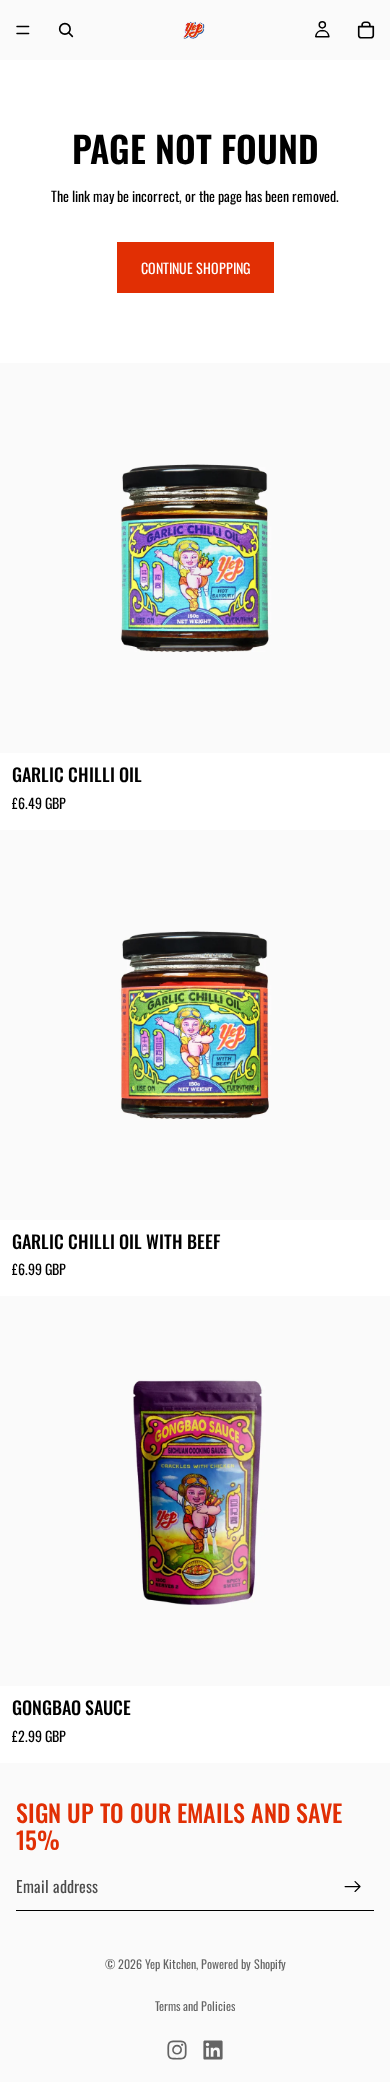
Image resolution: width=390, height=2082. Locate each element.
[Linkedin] (213, 2050)
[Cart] (366, 30)
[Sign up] (353, 1886)
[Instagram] (177, 2050)
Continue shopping (195, 267)
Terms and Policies (195, 2005)
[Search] (66, 30)
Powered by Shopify (243, 1963)
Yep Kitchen (170, 1963)
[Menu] (23, 30)
